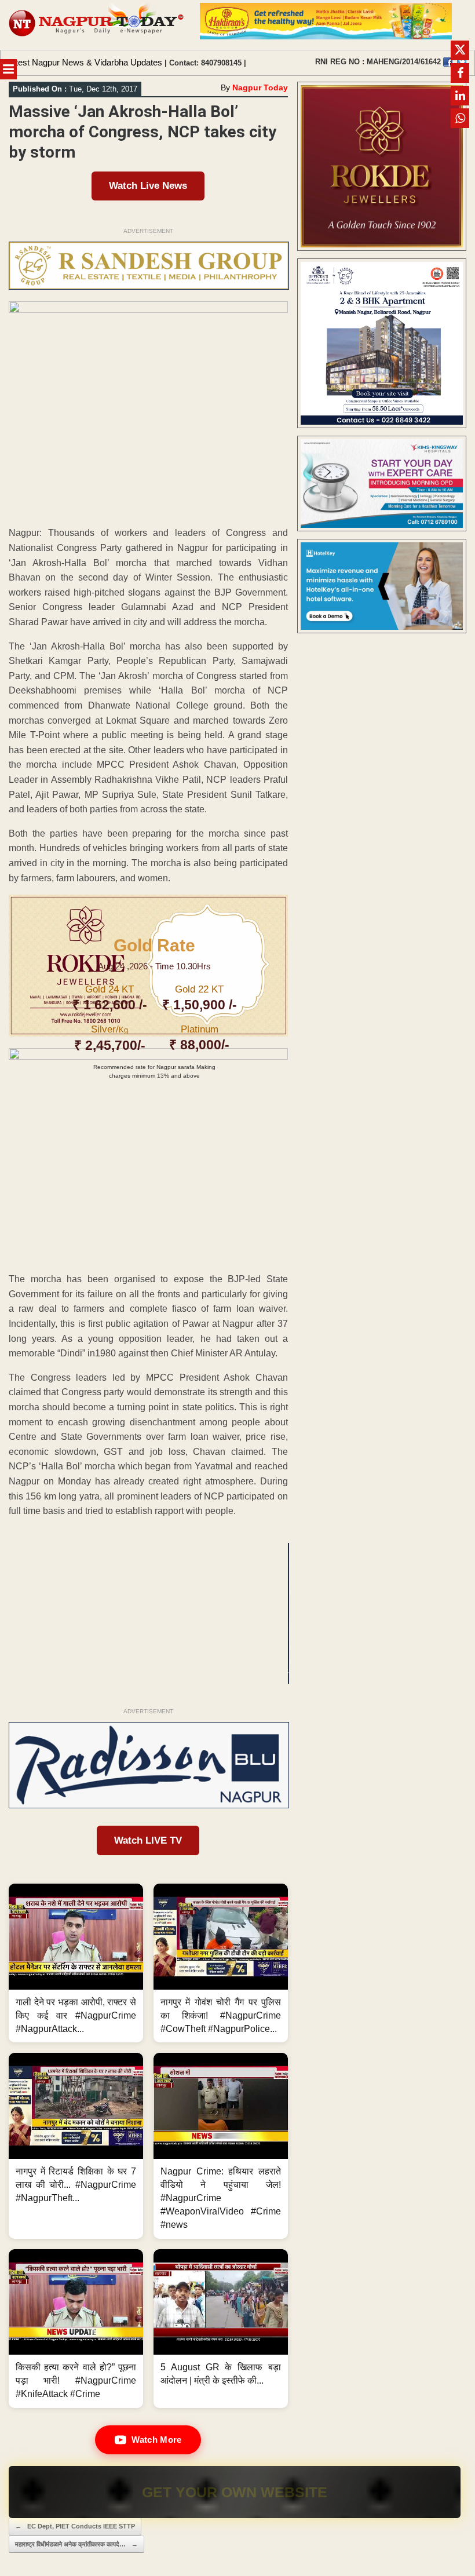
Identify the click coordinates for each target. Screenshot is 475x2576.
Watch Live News (148, 186)
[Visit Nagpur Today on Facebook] (448, 62)
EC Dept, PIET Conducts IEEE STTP (75, 2526)
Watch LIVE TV (148, 1840)
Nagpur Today (260, 87)
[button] (76, 1963)
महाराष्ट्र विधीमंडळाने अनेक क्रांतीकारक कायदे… (76, 2544)
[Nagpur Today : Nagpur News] (97, 25)
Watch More (156, 2440)
